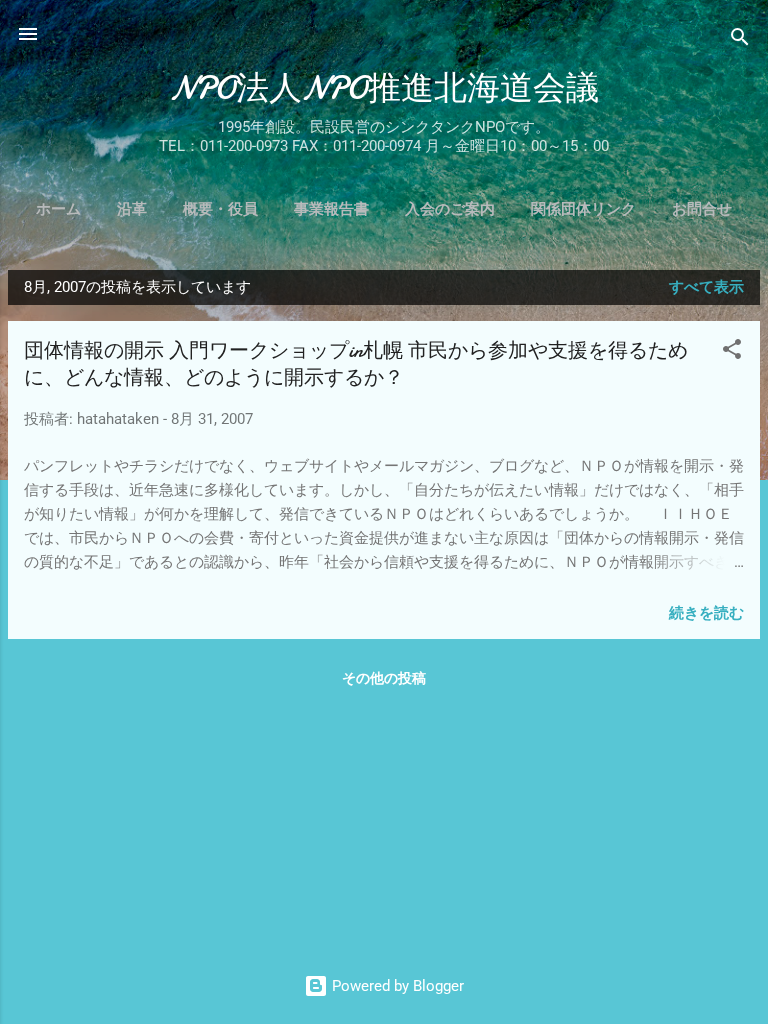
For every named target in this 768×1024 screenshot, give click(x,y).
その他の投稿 (384, 678)
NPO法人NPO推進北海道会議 (384, 88)
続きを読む (706, 613)
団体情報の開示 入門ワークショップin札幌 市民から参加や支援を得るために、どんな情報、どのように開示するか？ (356, 364)
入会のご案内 (450, 209)
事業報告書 (331, 209)
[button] (732, 352)
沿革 (132, 209)
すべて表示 (706, 287)
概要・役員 (220, 209)
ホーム (58, 209)
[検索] (740, 40)
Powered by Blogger (396, 986)
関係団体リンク (583, 209)
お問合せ (702, 209)
